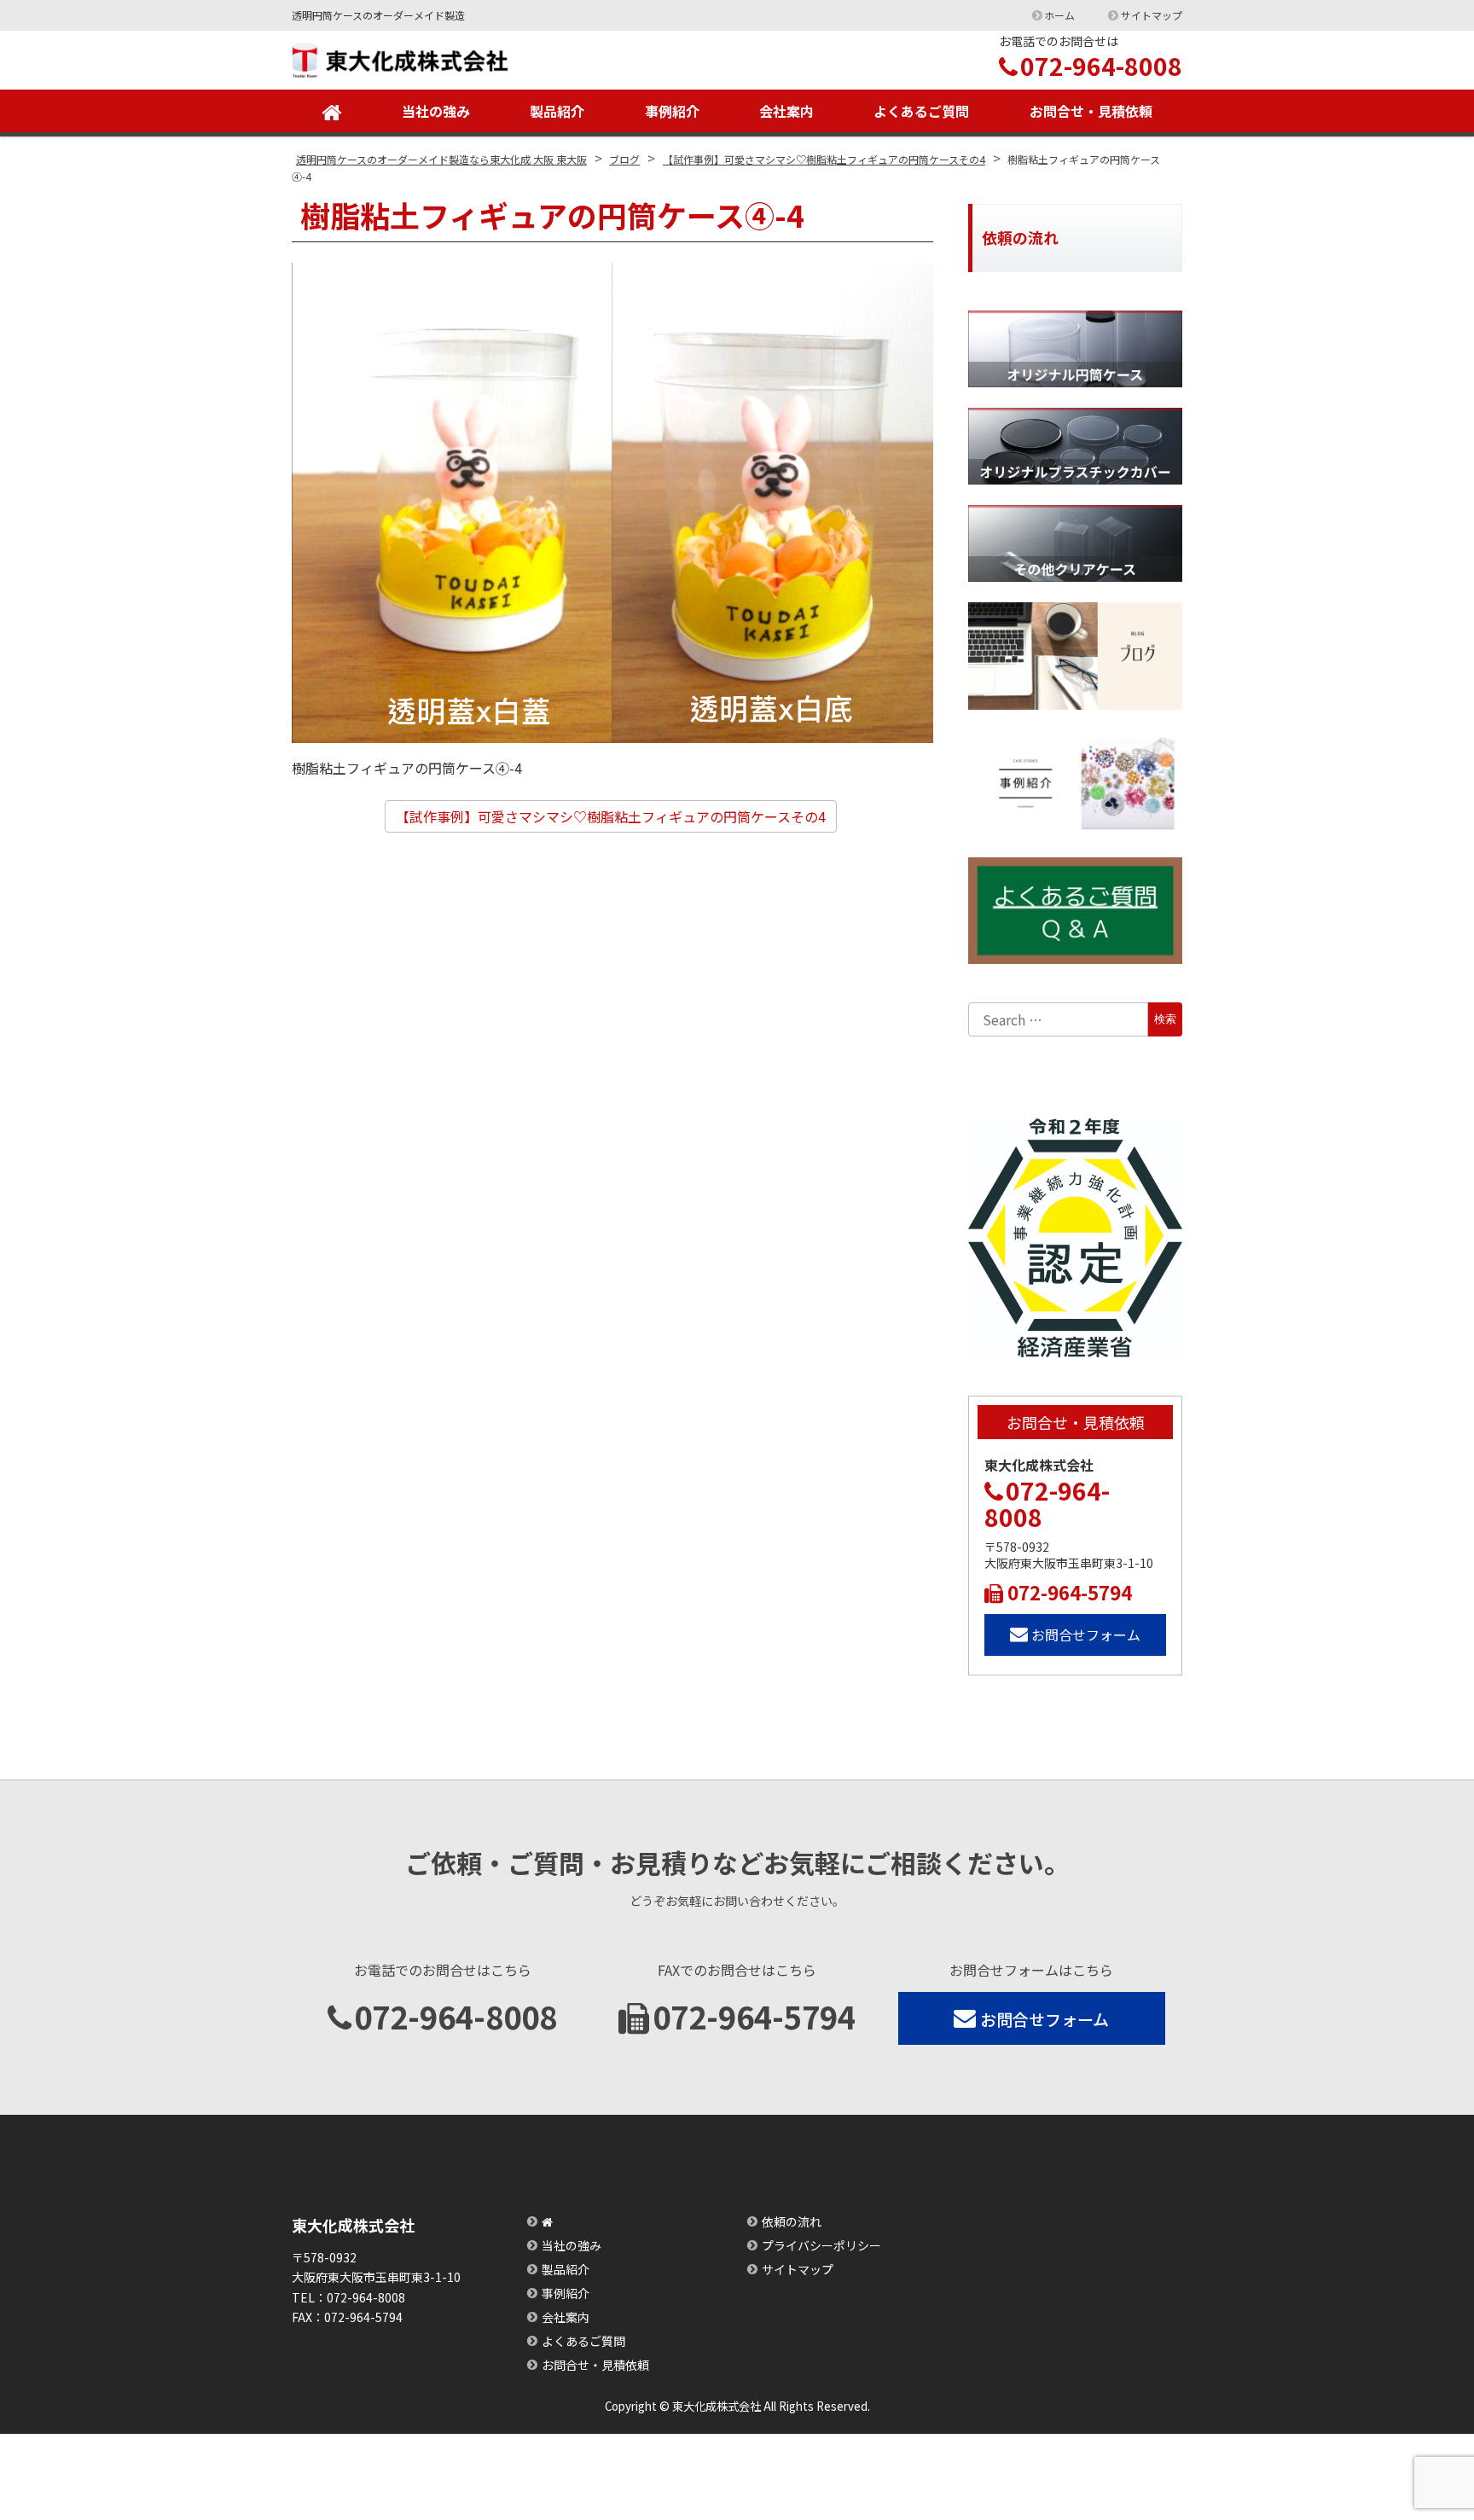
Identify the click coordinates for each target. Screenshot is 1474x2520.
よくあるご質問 (921, 111)
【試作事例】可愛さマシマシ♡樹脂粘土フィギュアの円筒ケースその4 (611, 816)
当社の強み (436, 111)
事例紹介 (672, 111)
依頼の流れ (792, 2221)
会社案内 (786, 111)
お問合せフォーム (1086, 1635)
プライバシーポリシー (821, 2245)
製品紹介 (557, 111)
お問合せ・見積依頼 (1091, 111)
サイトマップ (1152, 15)
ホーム (1059, 15)
